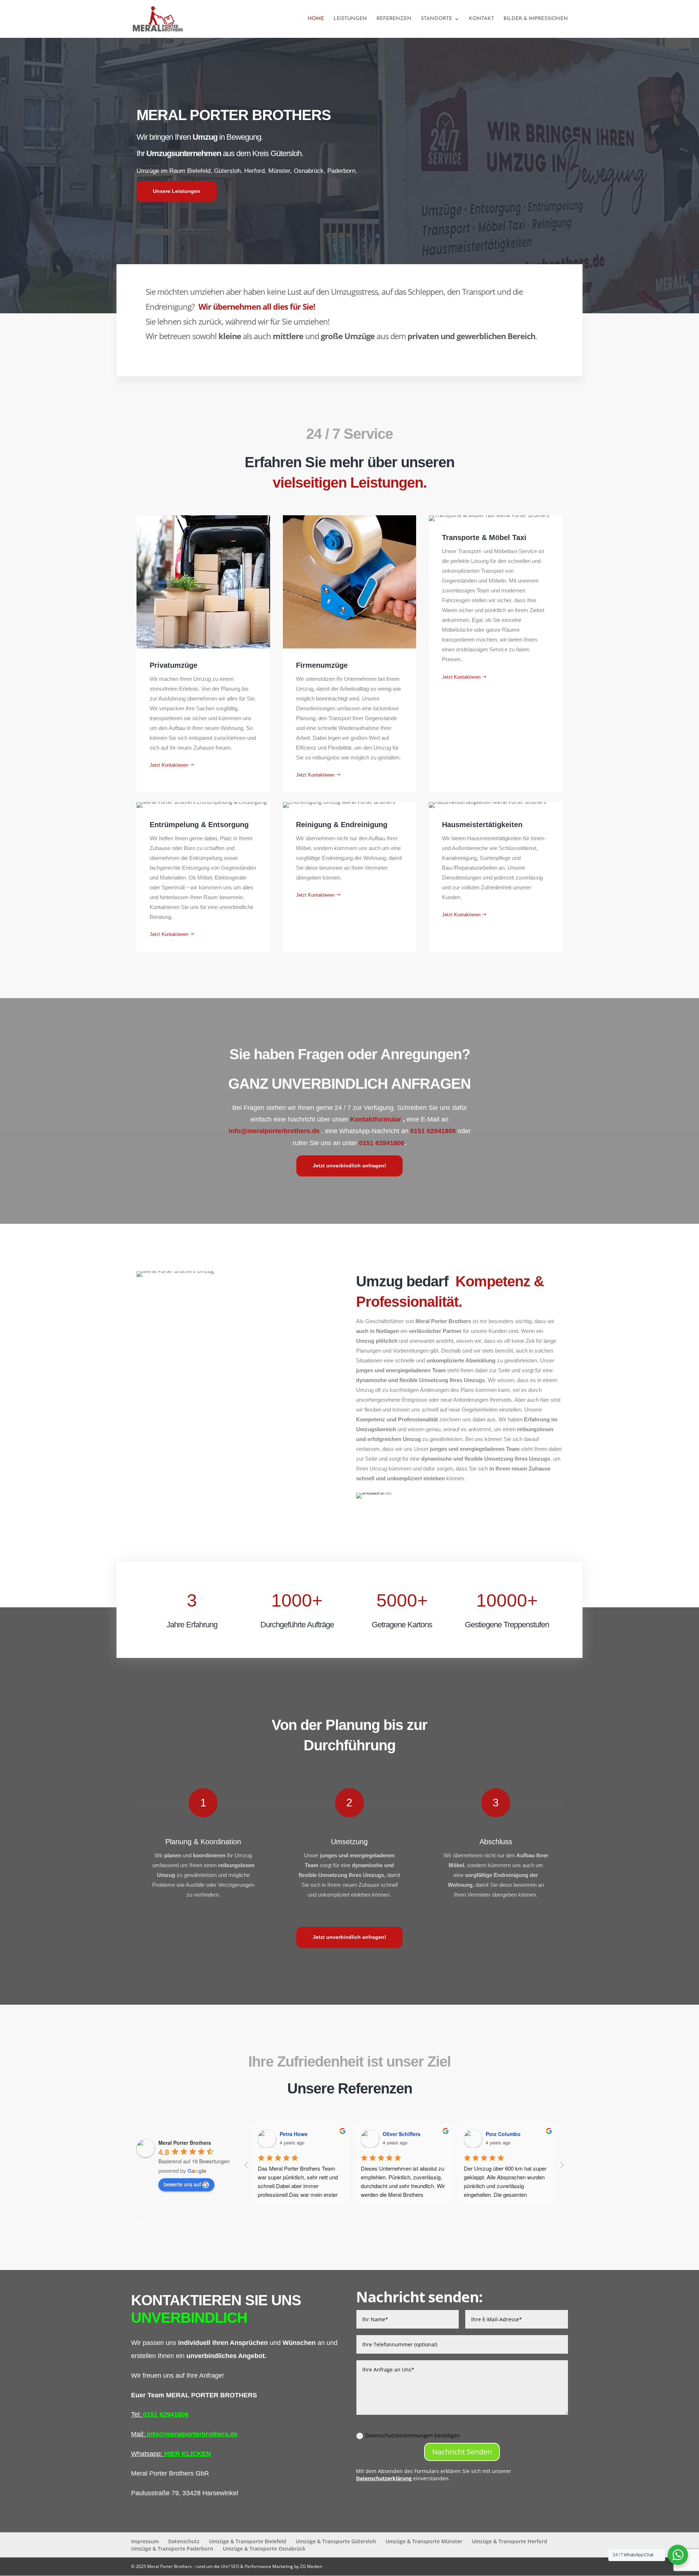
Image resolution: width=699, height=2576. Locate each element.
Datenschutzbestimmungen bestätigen (413, 2435)
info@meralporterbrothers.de (274, 1131)
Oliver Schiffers (406, 2134)
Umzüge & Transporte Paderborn (172, 2549)
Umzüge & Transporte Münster (424, 2541)
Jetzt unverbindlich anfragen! (349, 1166)
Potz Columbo (507, 2134)
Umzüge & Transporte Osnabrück (264, 2549)
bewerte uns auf (182, 2184)
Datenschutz (184, 2541)
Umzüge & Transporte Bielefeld (248, 2541)
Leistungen (350, 19)
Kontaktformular (377, 1119)
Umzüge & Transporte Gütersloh (336, 2541)
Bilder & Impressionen (536, 19)
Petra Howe (298, 2134)
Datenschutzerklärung (384, 2478)
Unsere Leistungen (177, 191)
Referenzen (394, 19)
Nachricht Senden (462, 2452)
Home (316, 19)
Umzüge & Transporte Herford (510, 2541)
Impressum (145, 2541)
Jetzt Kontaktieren (169, 765)
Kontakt (481, 19)
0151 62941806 (433, 1131)
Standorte (437, 19)
